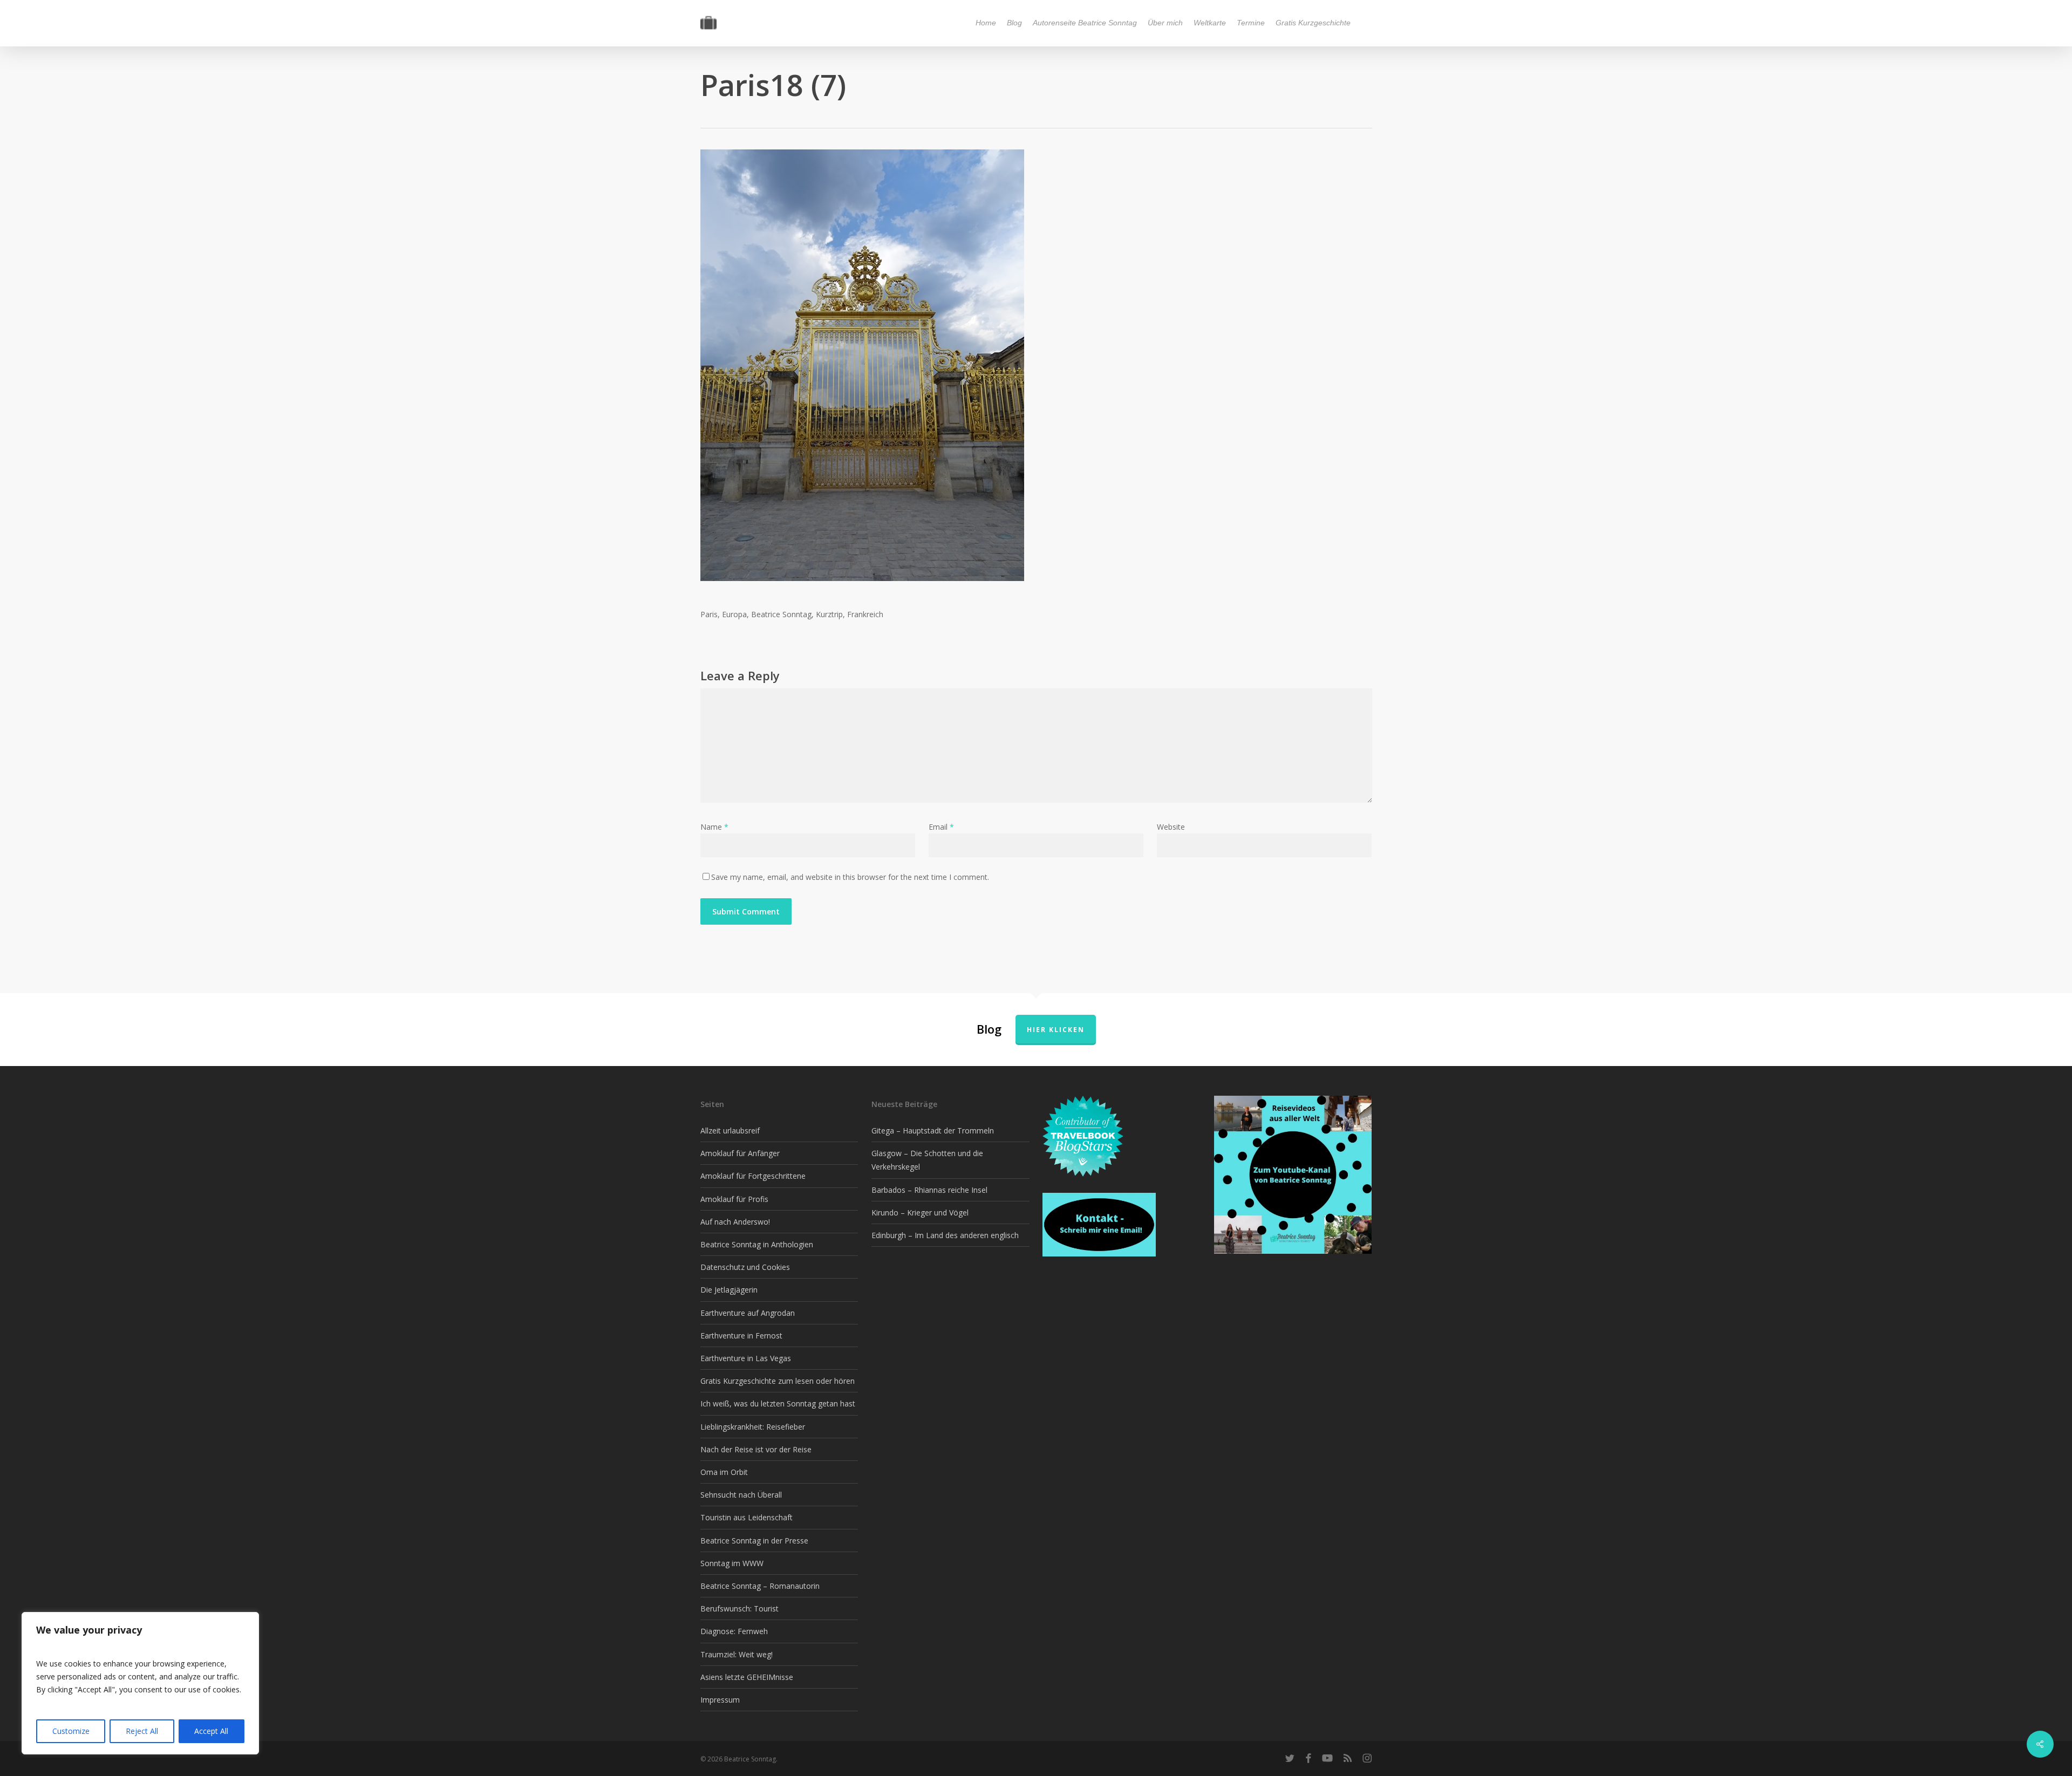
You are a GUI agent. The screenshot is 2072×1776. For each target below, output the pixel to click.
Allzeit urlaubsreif (730, 1131)
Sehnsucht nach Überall (741, 1495)
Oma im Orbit (724, 1472)
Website (1171, 827)
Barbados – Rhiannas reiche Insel (929, 1190)
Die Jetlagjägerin (729, 1290)
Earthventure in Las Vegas (746, 1358)
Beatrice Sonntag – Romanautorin (760, 1586)
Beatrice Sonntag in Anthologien (757, 1244)
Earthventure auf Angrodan (748, 1313)
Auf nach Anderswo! (735, 1222)
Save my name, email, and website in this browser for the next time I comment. (850, 877)
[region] (140, 1683)
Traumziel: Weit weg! (737, 1654)
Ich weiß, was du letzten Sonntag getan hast (778, 1403)
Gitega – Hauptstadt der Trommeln (933, 1131)
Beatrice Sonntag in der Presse (754, 1541)
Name (714, 827)
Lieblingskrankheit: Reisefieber (753, 1427)
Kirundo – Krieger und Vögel (920, 1213)
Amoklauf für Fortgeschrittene (753, 1176)
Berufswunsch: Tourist (739, 1608)
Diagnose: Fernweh (734, 1631)
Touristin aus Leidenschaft (747, 1517)
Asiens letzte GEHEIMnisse (747, 1677)
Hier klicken (1056, 1030)
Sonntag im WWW (732, 1563)
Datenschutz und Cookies (745, 1267)
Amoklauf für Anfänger (740, 1153)
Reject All (142, 1731)
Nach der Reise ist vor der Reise (756, 1449)
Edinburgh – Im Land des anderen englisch (945, 1235)
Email (941, 827)
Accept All (211, 1731)
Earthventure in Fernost (741, 1336)
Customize (71, 1731)
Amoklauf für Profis (734, 1199)
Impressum (720, 1700)
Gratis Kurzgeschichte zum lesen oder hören (778, 1381)
